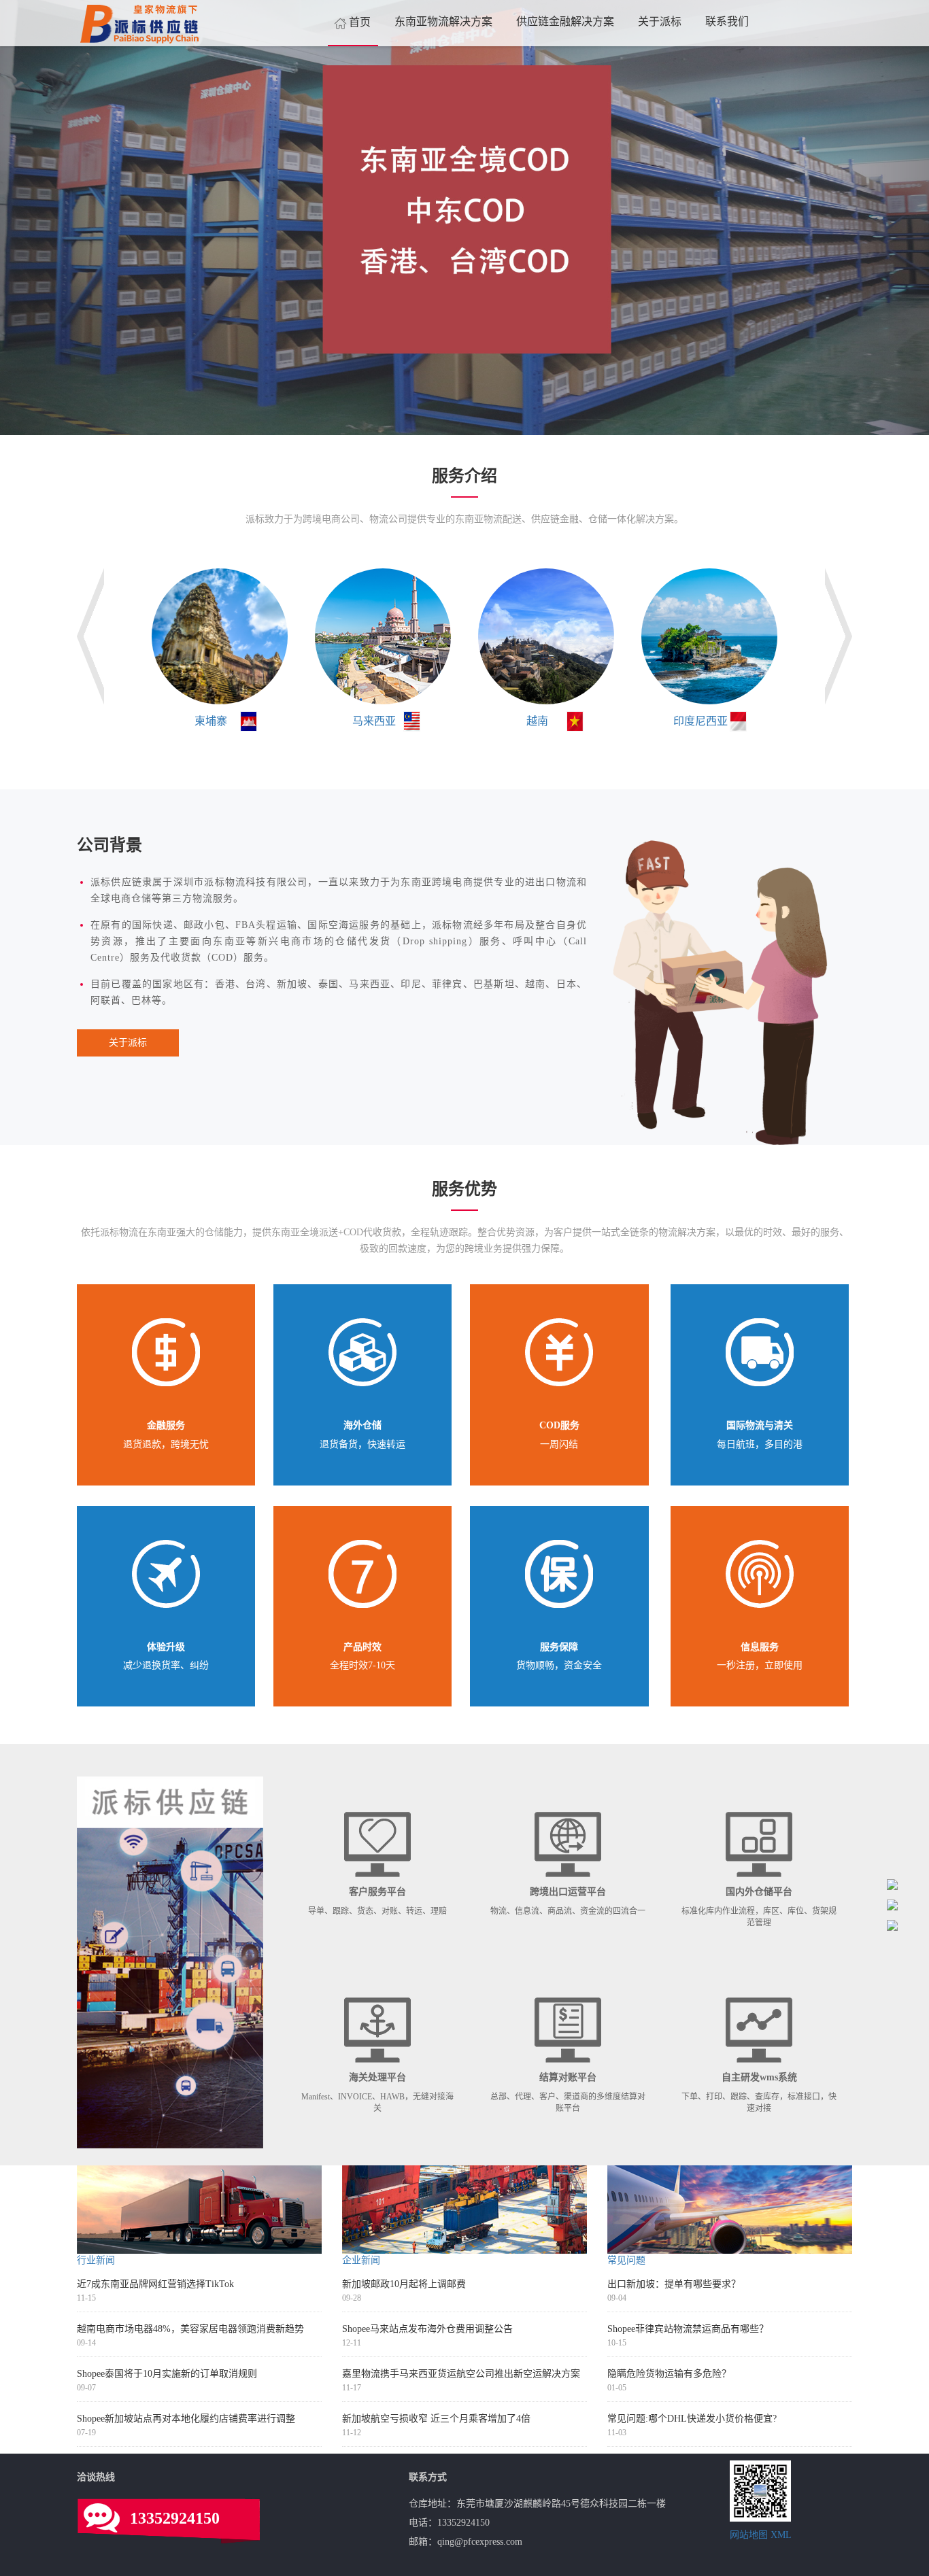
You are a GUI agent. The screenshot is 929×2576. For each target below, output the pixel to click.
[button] (70, 218)
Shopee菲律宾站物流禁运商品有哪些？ (688, 2329)
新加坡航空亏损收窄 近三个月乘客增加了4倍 (436, 2419)
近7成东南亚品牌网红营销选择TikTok (155, 2284)
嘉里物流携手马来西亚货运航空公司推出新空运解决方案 (461, 2374)
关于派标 (660, 21)
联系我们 (727, 21)
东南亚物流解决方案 (443, 21)
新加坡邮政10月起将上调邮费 (404, 2284)
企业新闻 (361, 2260)
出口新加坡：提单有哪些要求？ (674, 2284)
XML (781, 2535)
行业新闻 (96, 2260)
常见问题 (626, 2260)
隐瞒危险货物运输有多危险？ (669, 2374)
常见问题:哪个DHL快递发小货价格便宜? (692, 2419)
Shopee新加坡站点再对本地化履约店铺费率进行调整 (186, 2419)
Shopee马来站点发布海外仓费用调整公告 (427, 2329)
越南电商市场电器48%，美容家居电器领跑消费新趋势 (190, 2329)
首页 (360, 22)
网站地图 (749, 2535)
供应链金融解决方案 (565, 21)
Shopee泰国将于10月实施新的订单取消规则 (167, 2374)
